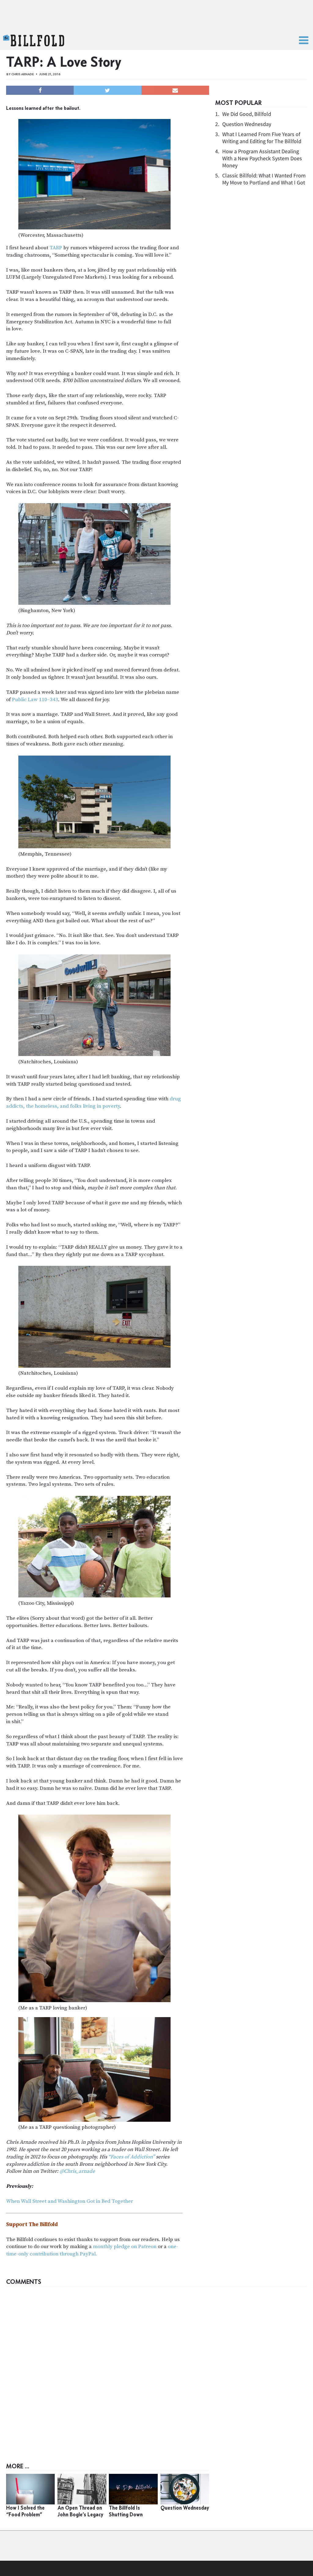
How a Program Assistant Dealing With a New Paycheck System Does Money (262, 158)
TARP (56, 248)
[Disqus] (156, 2366)
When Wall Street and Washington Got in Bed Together (70, 2201)
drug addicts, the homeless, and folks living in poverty (94, 1102)
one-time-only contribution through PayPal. (92, 2250)
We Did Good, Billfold (247, 114)
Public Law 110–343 (35, 700)
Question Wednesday (247, 124)
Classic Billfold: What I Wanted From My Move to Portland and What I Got (264, 179)
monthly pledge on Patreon (125, 2247)
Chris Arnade (23, 74)
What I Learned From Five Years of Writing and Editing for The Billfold (262, 138)
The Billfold (34, 41)
